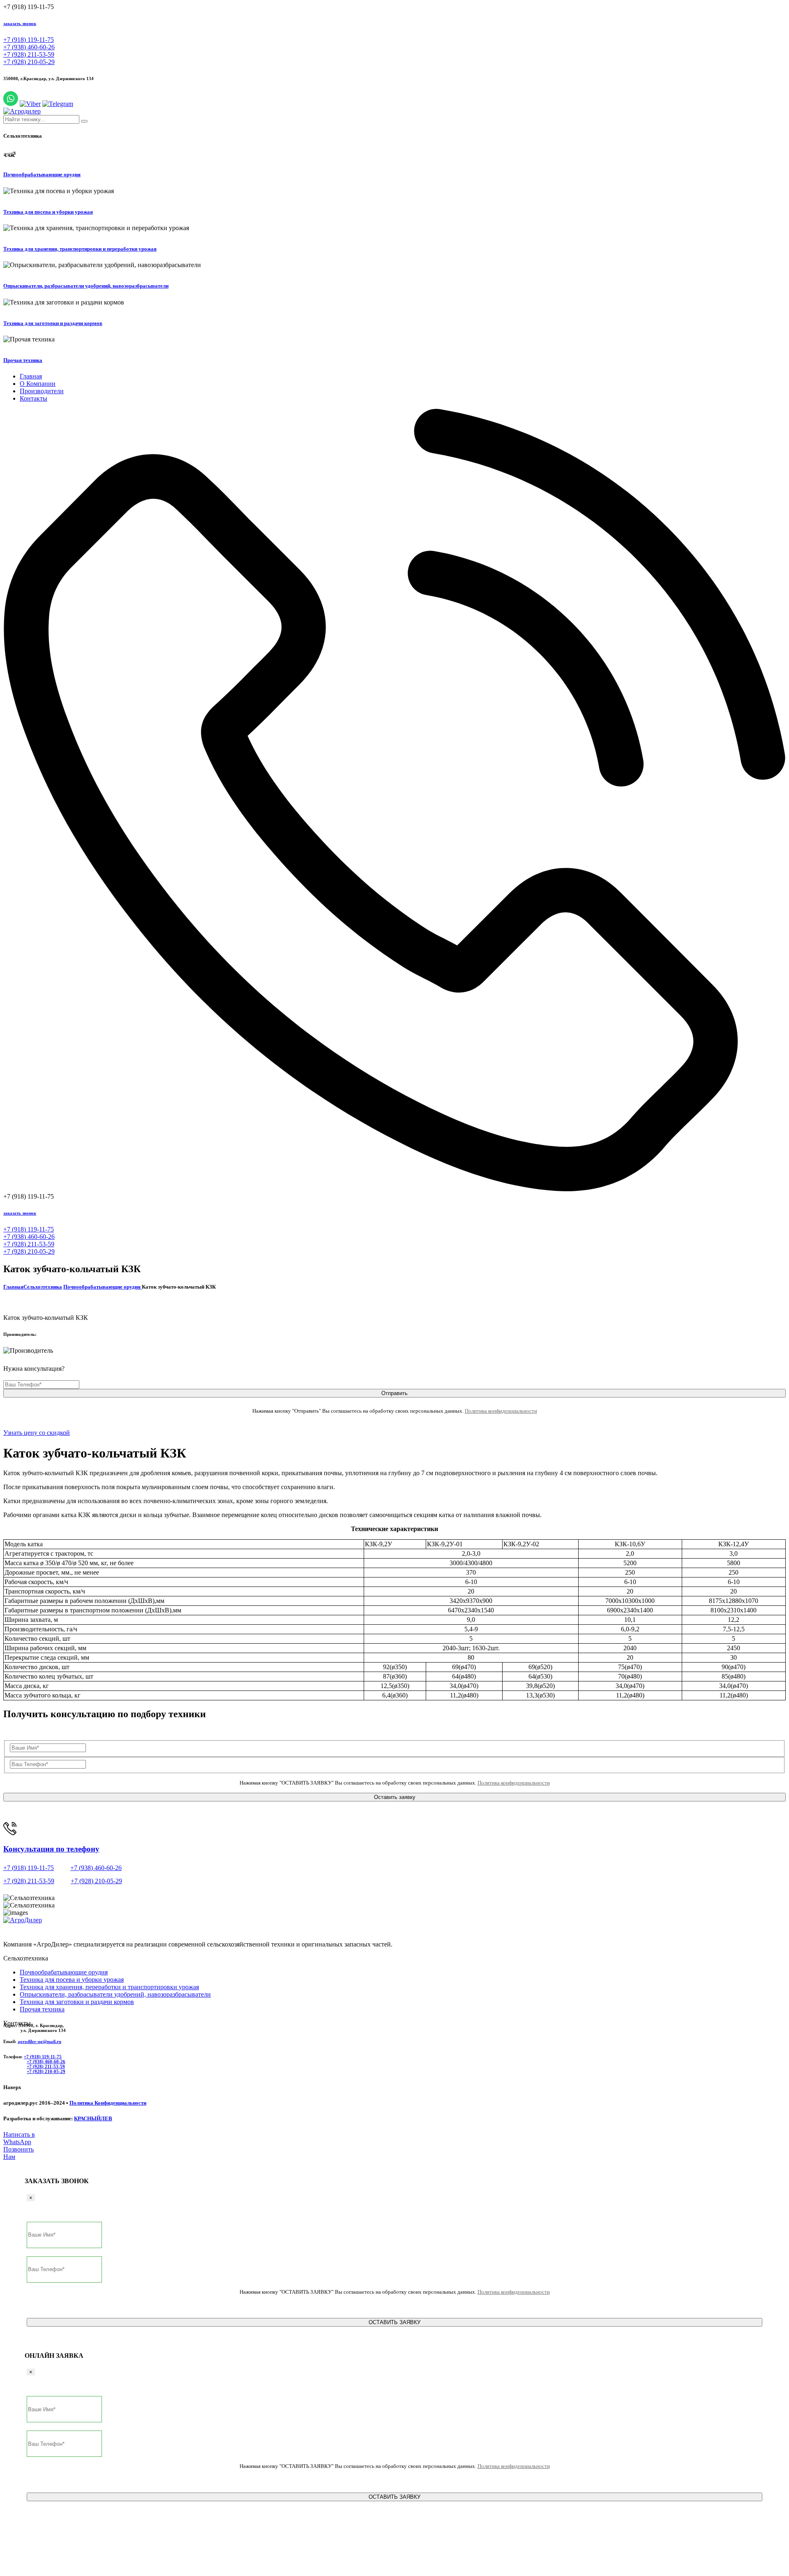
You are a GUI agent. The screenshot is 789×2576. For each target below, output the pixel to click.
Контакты (33, 398)
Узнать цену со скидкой (37, 1433)
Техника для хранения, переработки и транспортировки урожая (109, 1987)
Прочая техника (23, 360)
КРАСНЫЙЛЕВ (93, 2118)
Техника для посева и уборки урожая (48, 212)
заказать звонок (20, 23)
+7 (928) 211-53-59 (29, 54)
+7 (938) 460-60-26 (29, 47)
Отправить (394, 1393)
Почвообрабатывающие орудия (42, 174)
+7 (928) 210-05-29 (29, 62)
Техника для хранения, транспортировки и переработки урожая (80, 249)
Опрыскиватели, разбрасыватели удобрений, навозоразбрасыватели (86, 286)
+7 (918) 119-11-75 (29, 40)
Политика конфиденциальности (501, 1411)
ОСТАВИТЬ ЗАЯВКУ (394, 2322)
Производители (42, 391)
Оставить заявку (395, 1797)
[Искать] (84, 121)
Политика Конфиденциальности (108, 2103)
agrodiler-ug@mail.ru (39, 2041)
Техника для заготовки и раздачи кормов (53, 323)
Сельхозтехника (43, 1287)
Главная (31, 376)
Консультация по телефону (51, 1849)
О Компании (38, 384)
